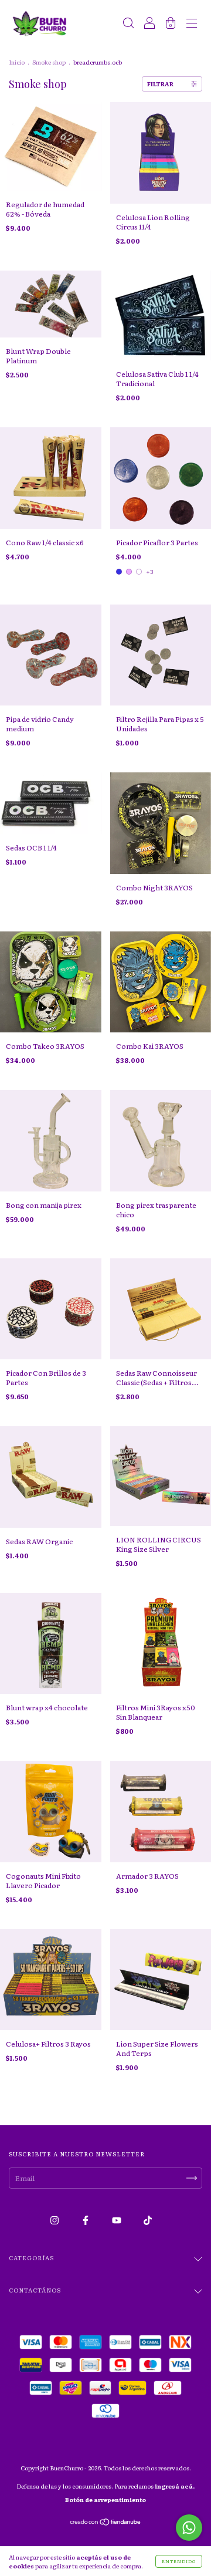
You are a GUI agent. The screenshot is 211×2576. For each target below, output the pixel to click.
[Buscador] (128, 25)
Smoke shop (49, 62)
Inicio (17, 62)
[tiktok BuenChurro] (148, 2220)
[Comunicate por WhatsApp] (189, 2528)
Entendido (179, 2561)
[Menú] (192, 25)
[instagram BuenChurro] (55, 2220)
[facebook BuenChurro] (86, 2220)
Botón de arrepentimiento (105, 2499)
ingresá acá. (175, 2486)
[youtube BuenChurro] (117, 2220)
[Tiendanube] (106, 2523)
